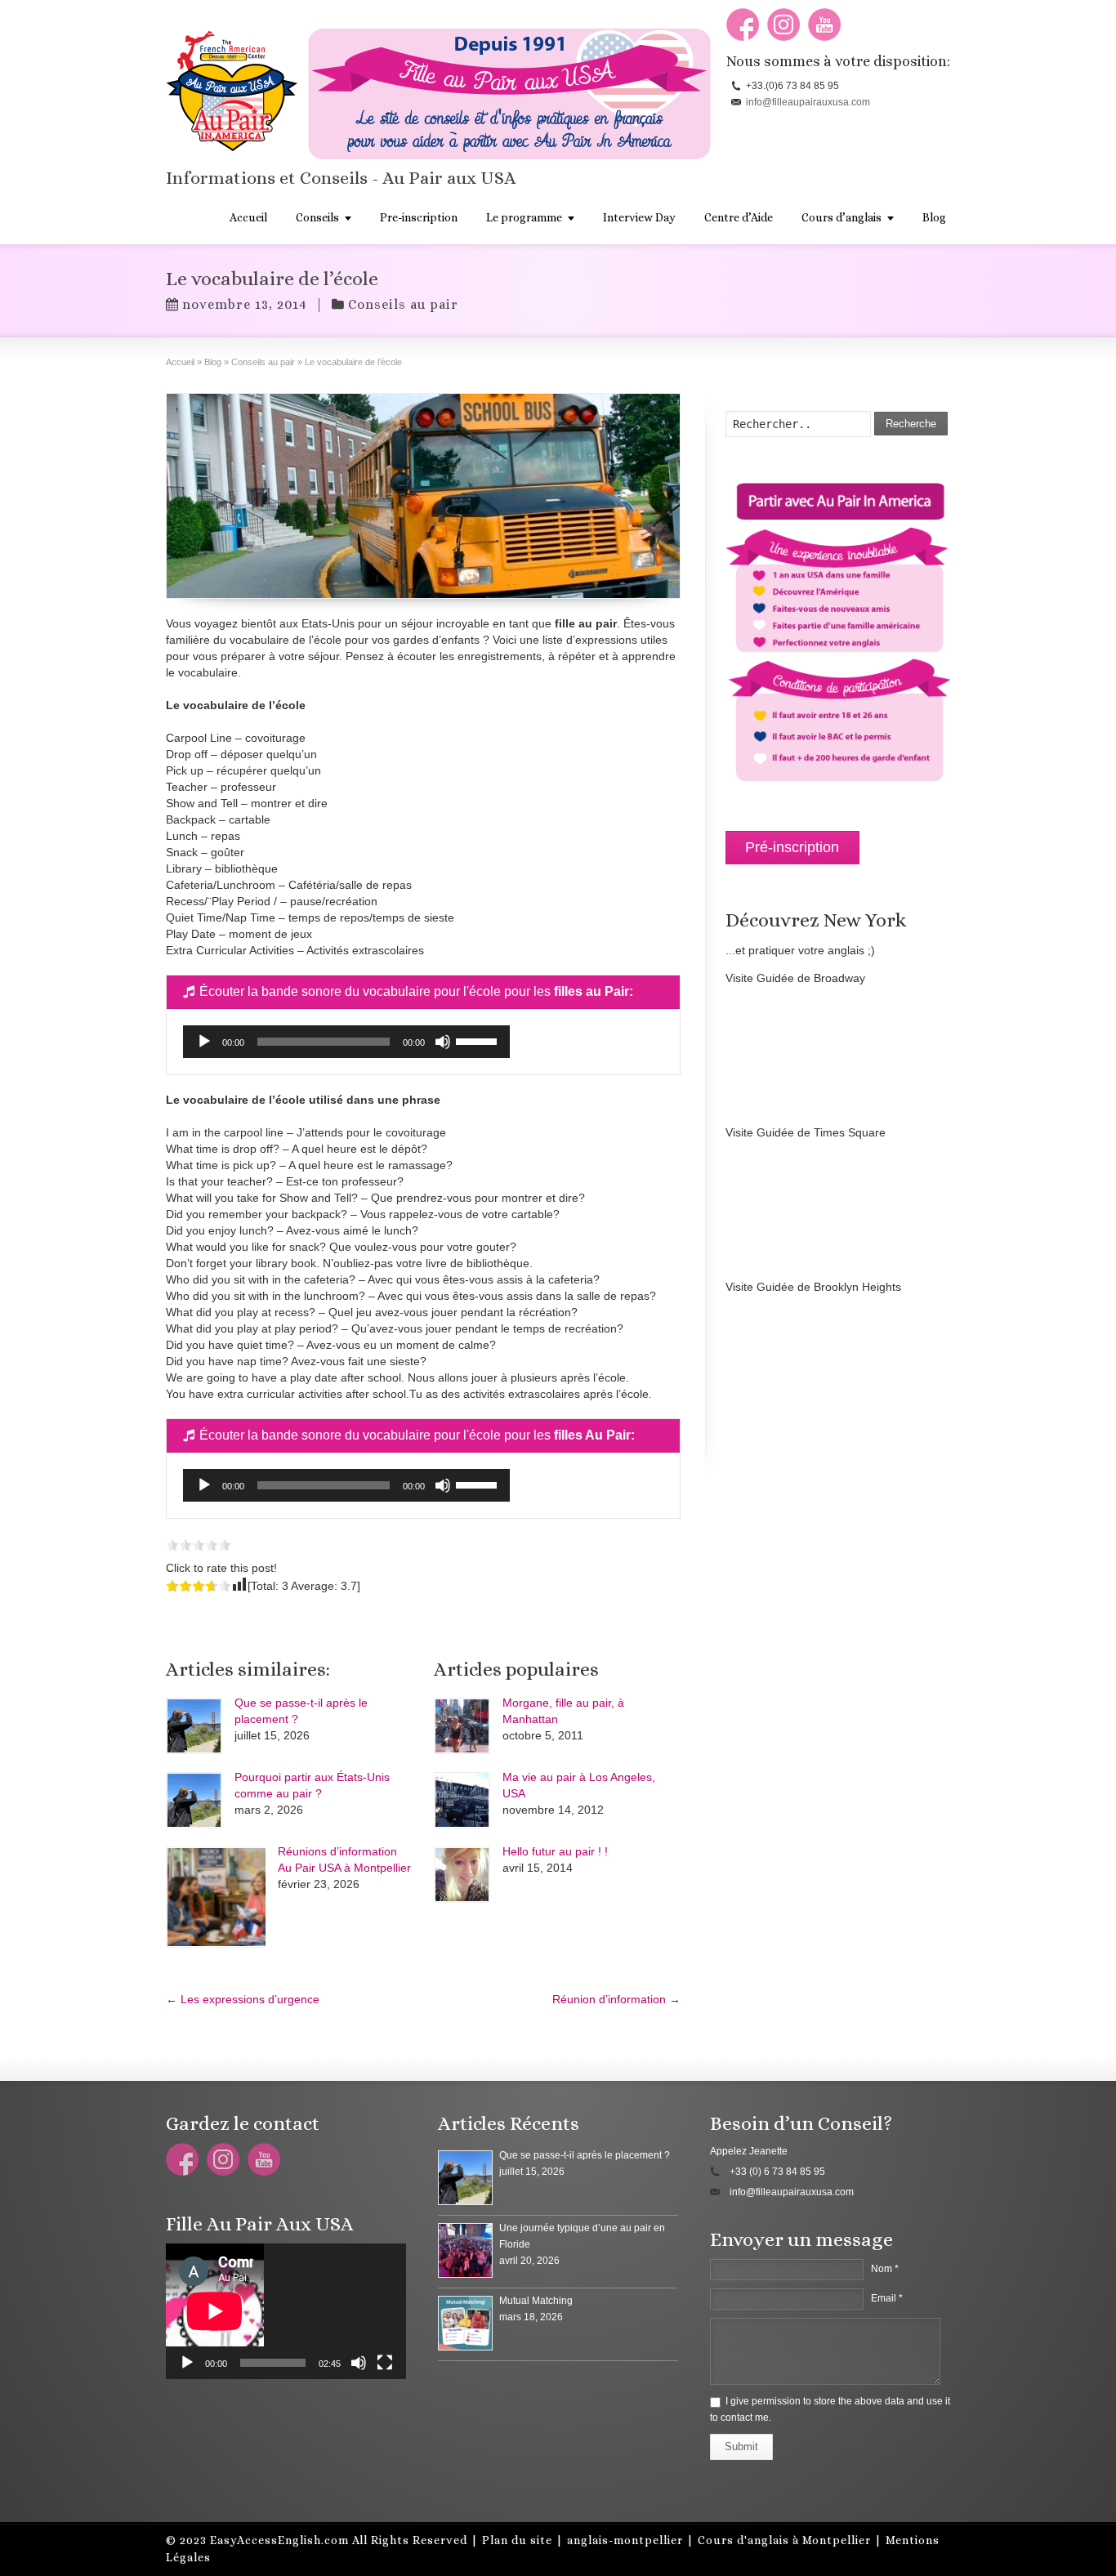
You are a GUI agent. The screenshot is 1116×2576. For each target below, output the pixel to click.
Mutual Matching (536, 2301)
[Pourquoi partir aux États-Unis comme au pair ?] (194, 1800)
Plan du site (517, 2540)
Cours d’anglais (841, 217)
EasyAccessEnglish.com (279, 2540)
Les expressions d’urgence (243, 1999)
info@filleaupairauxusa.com (808, 102)
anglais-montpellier (625, 2540)
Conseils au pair (403, 304)
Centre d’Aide (739, 217)
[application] (346, 1042)
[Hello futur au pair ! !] (462, 1875)
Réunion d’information (616, 1999)
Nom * (885, 2269)
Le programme (524, 217)
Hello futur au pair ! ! (555, 1851)
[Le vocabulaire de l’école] (423, 496)
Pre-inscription (419, 217)
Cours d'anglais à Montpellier (784, 2540)
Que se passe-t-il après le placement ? (585, 2155)
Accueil (248, 217)
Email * (887, 2298)
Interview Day (639, 217)
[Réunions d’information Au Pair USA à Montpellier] (216, 1897)
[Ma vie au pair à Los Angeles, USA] (462, 1800)
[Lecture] (204, 1042)
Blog (934, 217)
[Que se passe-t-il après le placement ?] (194, 1726)
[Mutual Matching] (465, 2323)
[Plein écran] (385, 2363)
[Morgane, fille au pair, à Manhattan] (462, 1726)
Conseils (317, 217)
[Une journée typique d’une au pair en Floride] (465, 2250)
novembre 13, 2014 (245, 304)
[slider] (479, 1040)
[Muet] (443, 1042)
